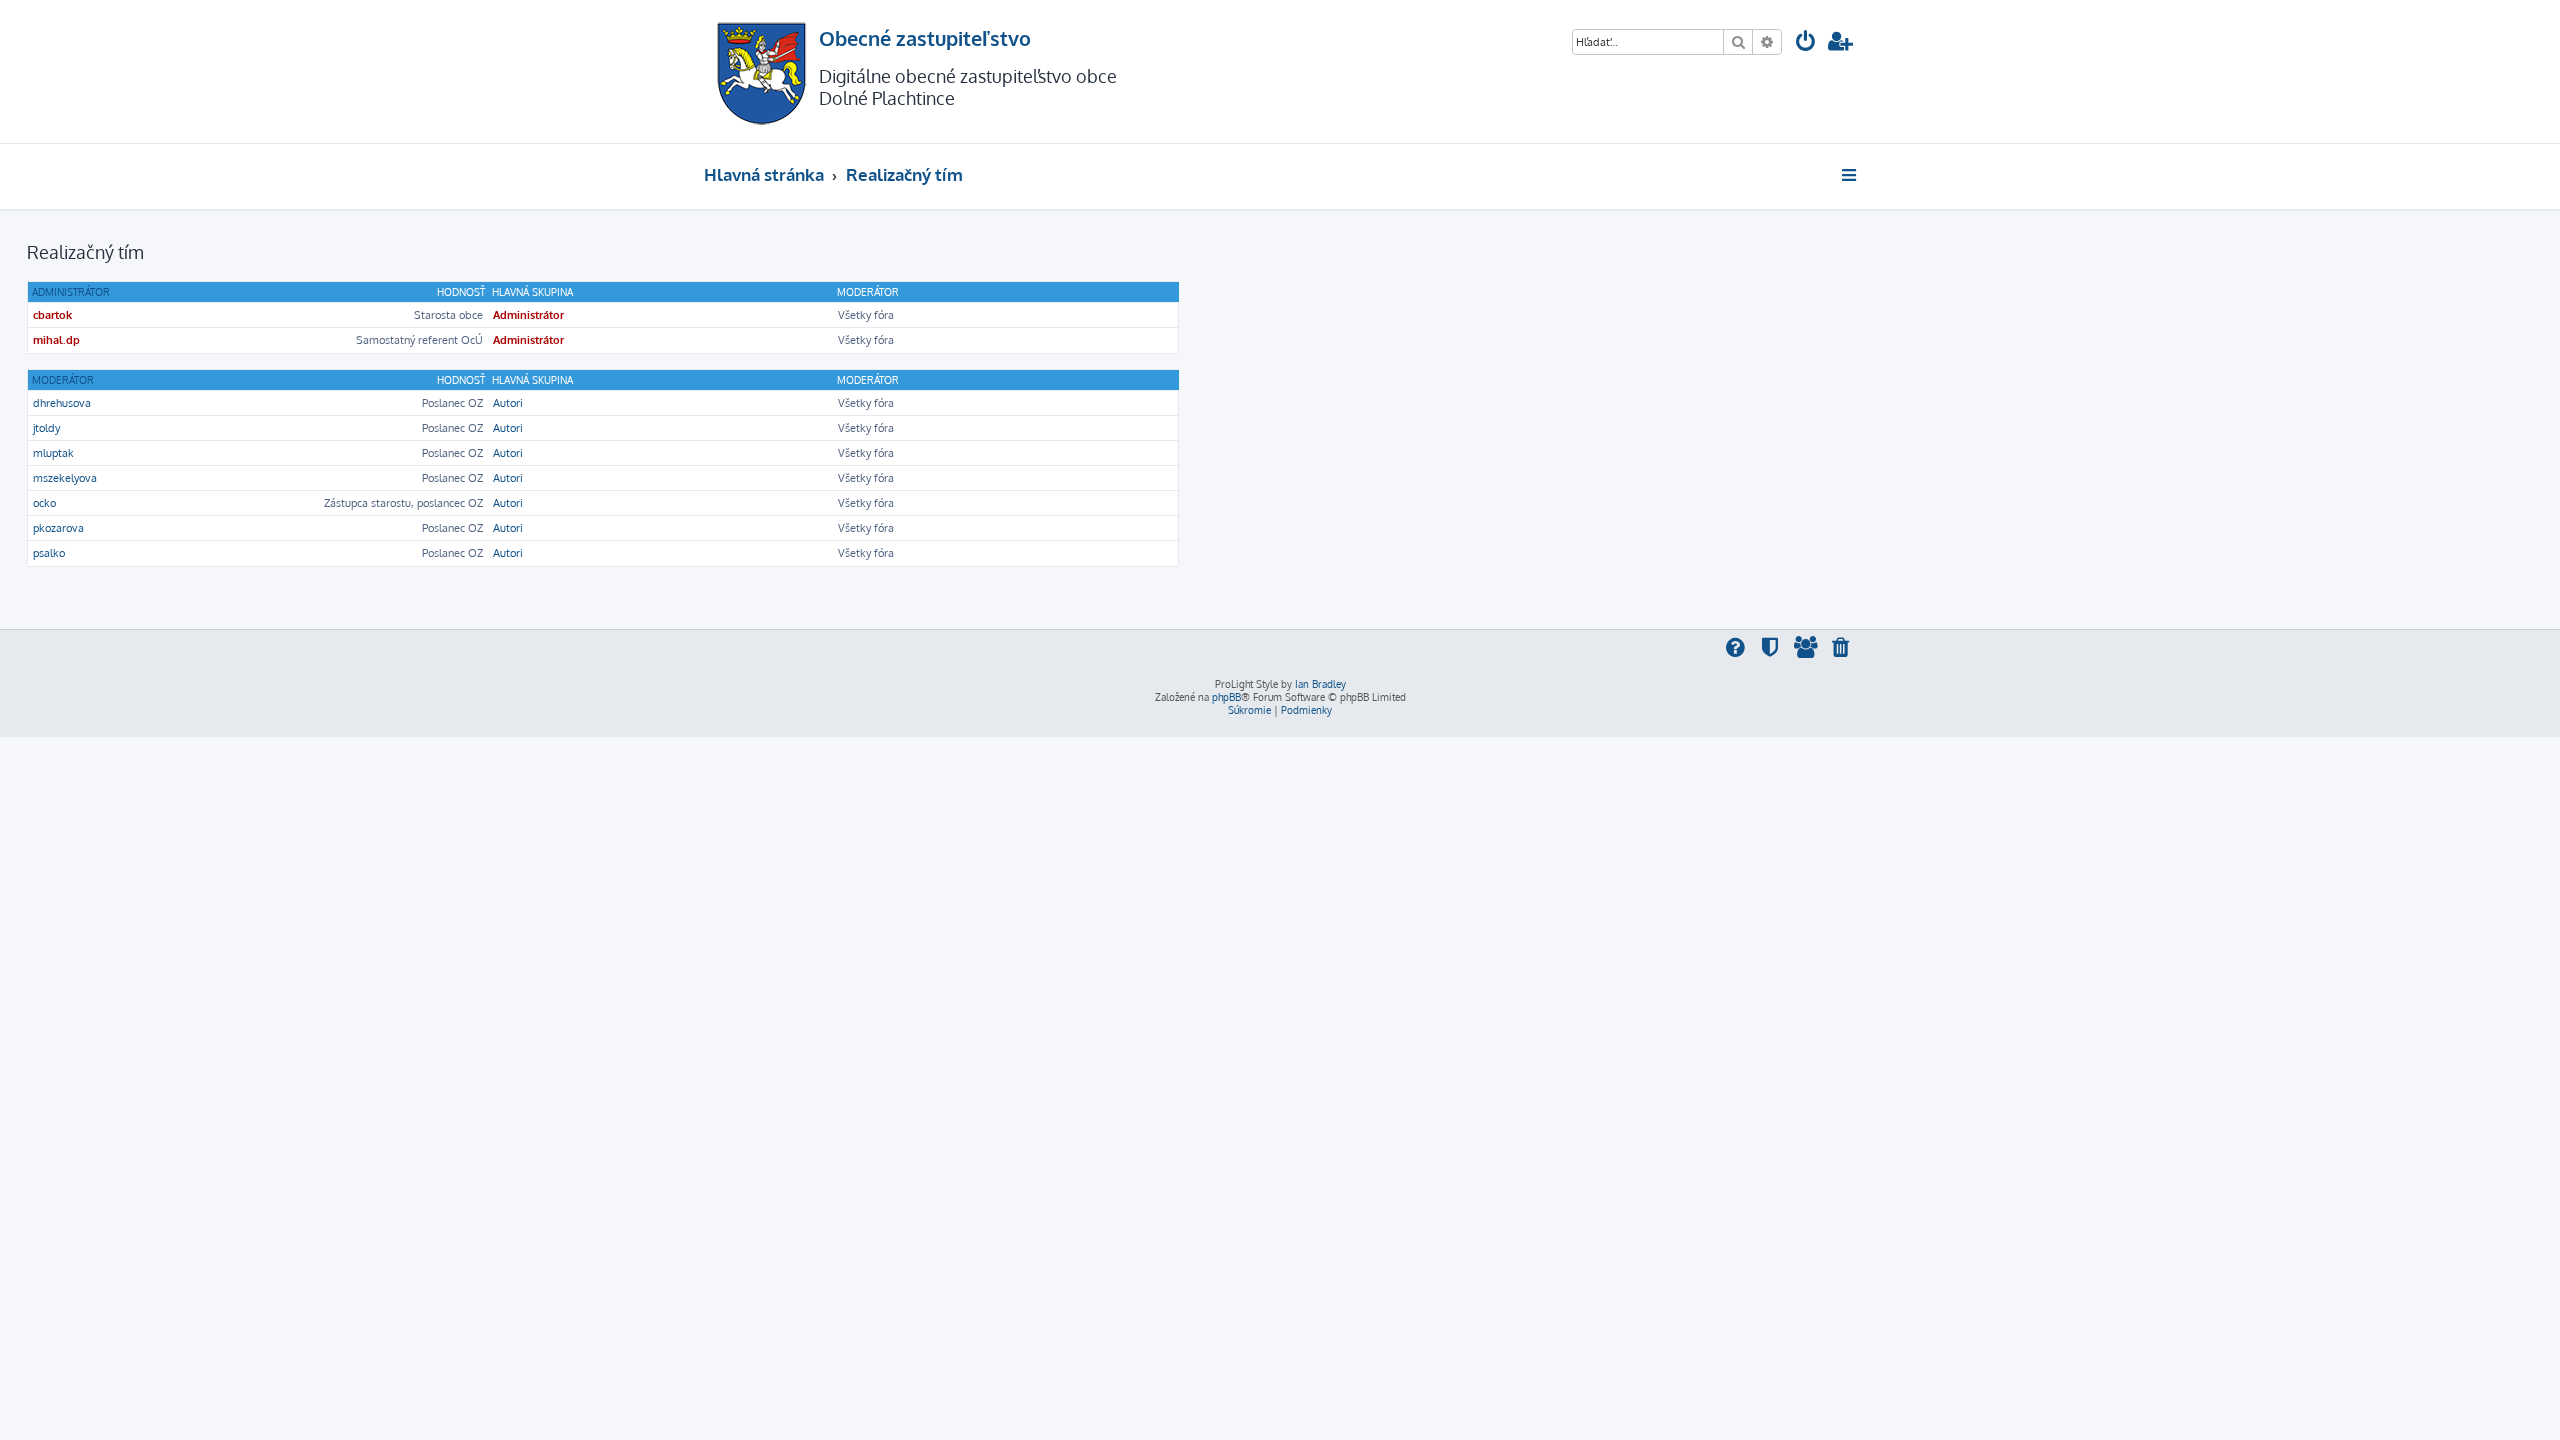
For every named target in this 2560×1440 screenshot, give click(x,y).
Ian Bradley (1320, 684)
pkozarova (58, 528)
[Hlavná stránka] (761, 71)
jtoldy (46, 428)
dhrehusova (62, 403)
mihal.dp (56, 340)
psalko (49, 553)
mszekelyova (65, 478)
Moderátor (63, 380)
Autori (508, 403)
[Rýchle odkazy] (1850, 175)
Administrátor (71, 292)
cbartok (52, 315)
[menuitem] (1806, 43)
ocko (44, 503)
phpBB (1226, 697)
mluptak (53, 453)
